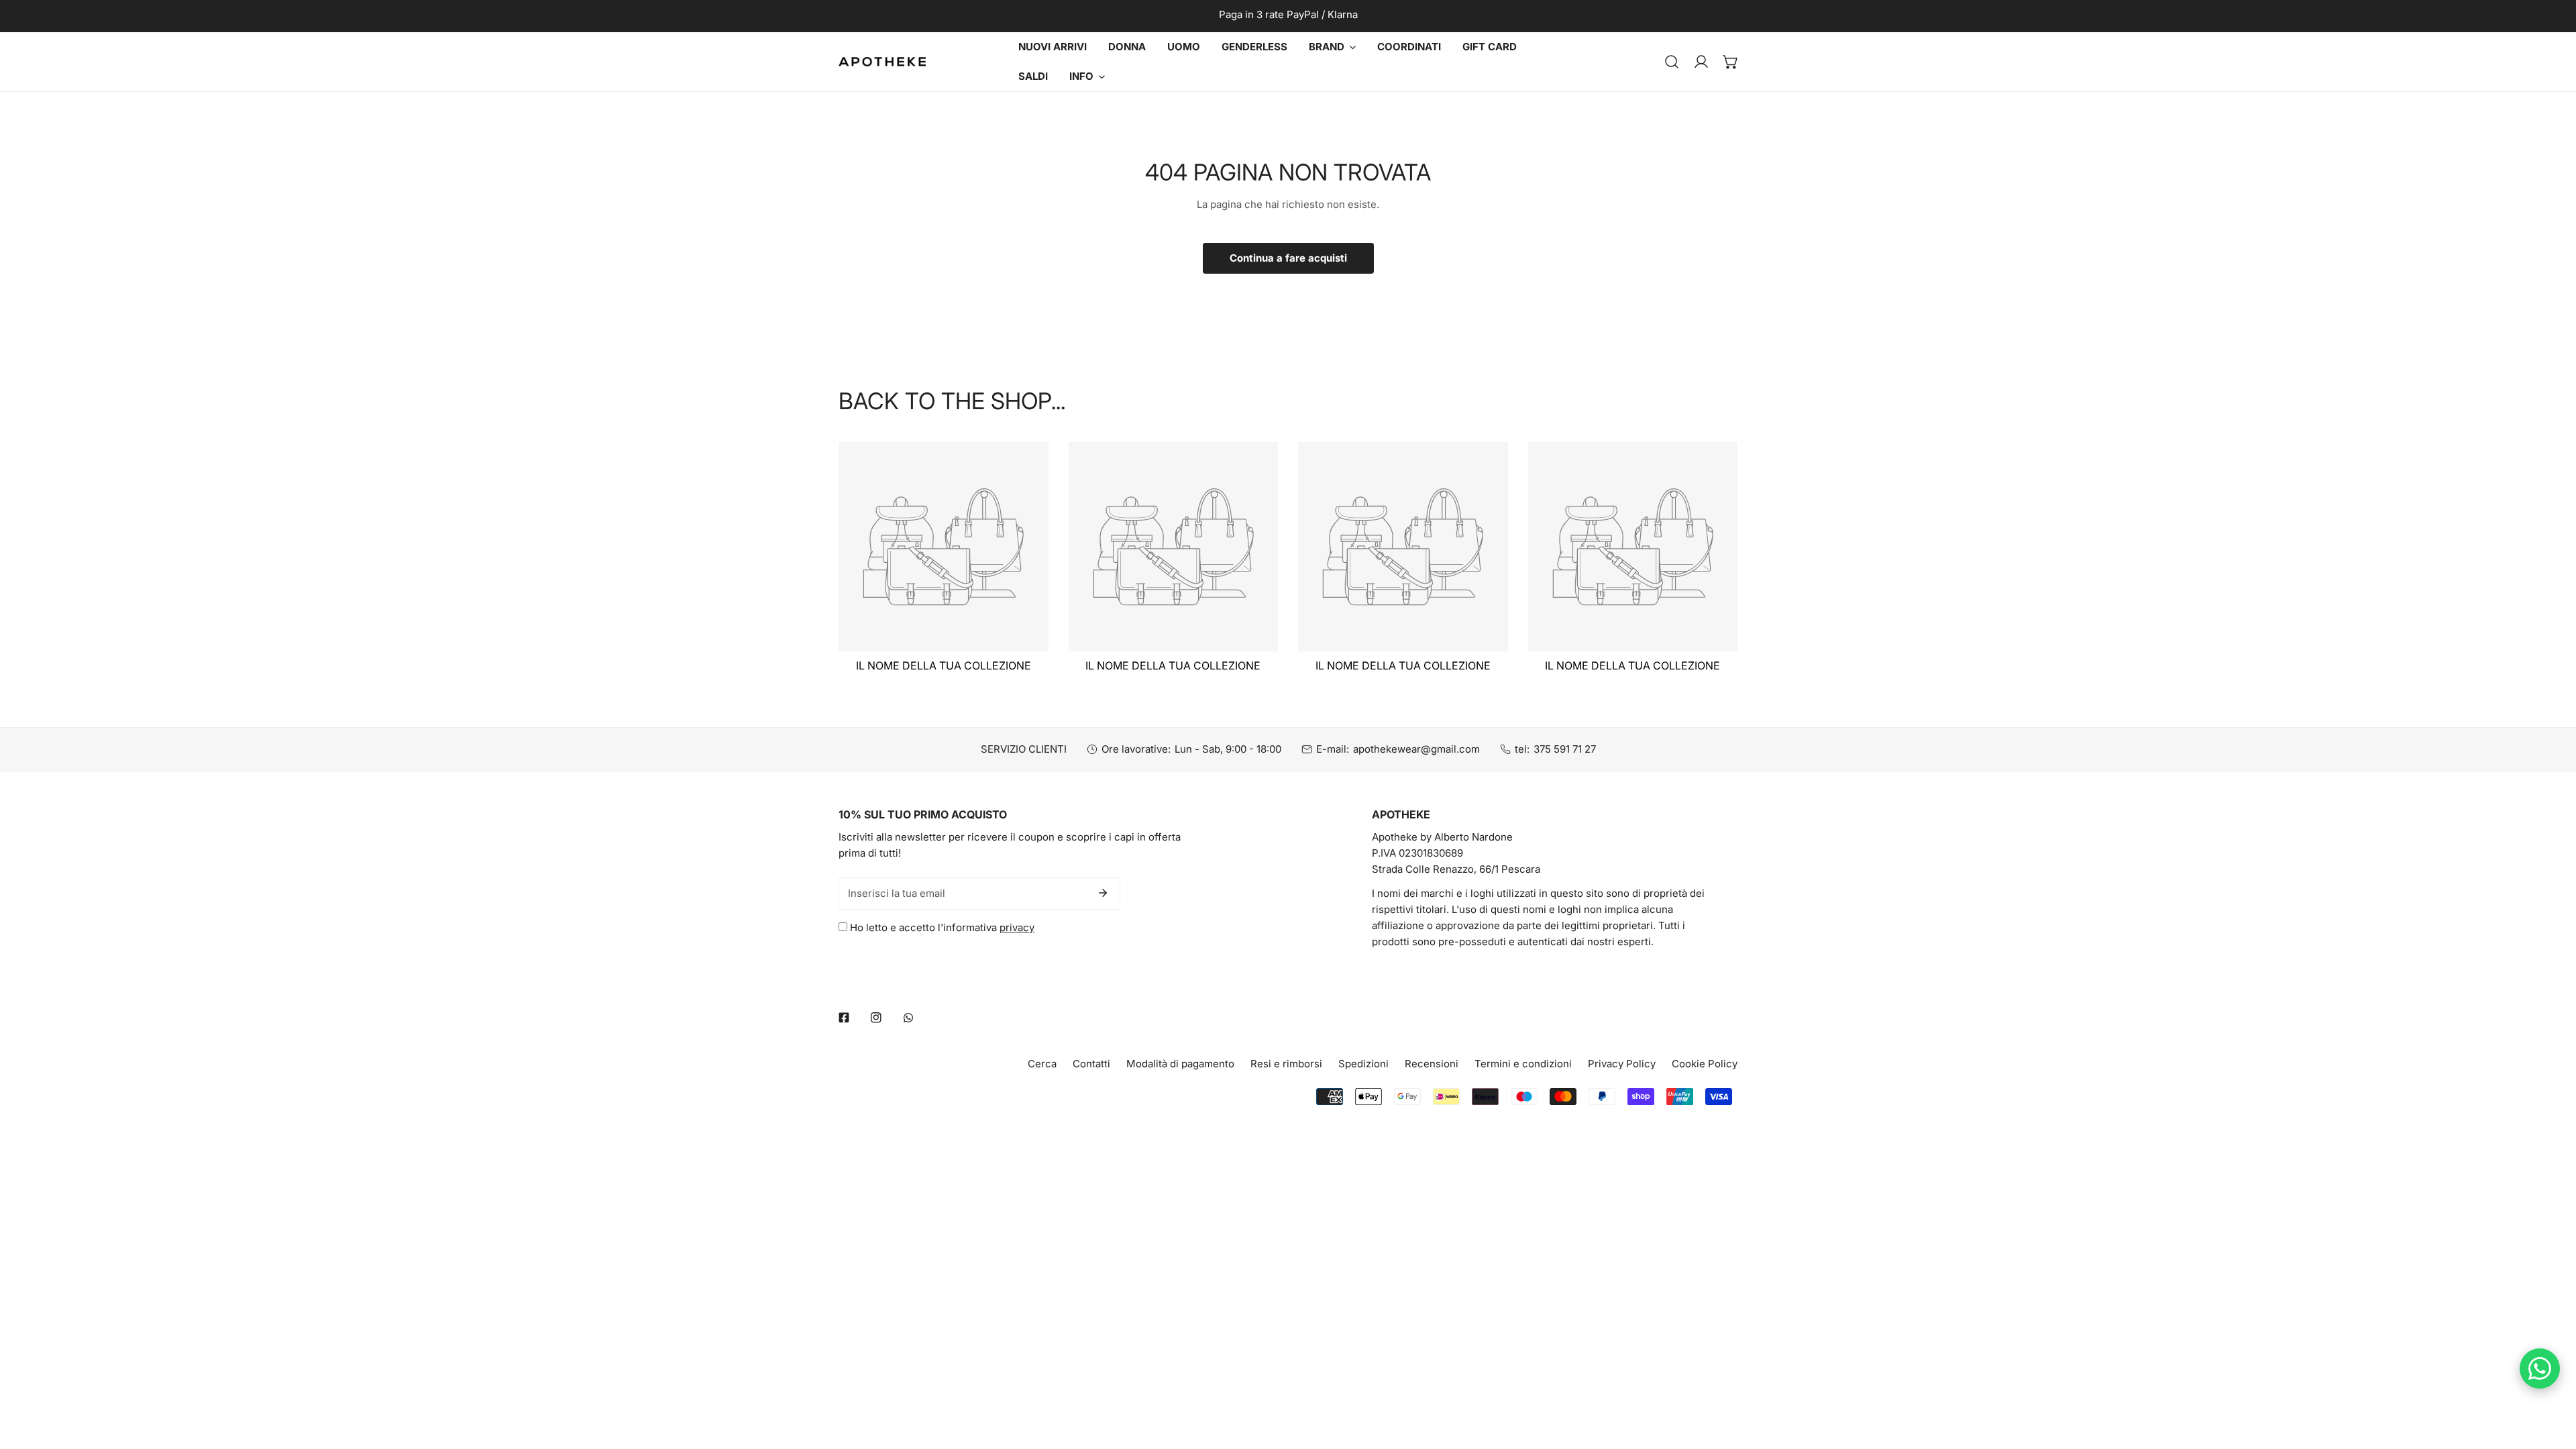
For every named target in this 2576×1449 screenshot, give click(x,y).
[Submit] (1103, 893)
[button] (1731, 62)
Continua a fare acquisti (1288, 258)
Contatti (1091, 1064)
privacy (1017, 927)
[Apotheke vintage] (882, 62)
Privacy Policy (1622, 1064)
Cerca (1042, 1064)
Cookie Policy (1705, 1064)
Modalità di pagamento (1180, 1064)
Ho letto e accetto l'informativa (941, 927)
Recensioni (1432, 1064)
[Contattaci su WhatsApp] (2540, 1368)
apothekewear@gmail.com (1416, 749)
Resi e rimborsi (1286, 1064)
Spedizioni (1363, 1064)
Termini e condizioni (1523, 1064)
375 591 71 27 (1565, 749)
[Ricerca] (1672, 62)
